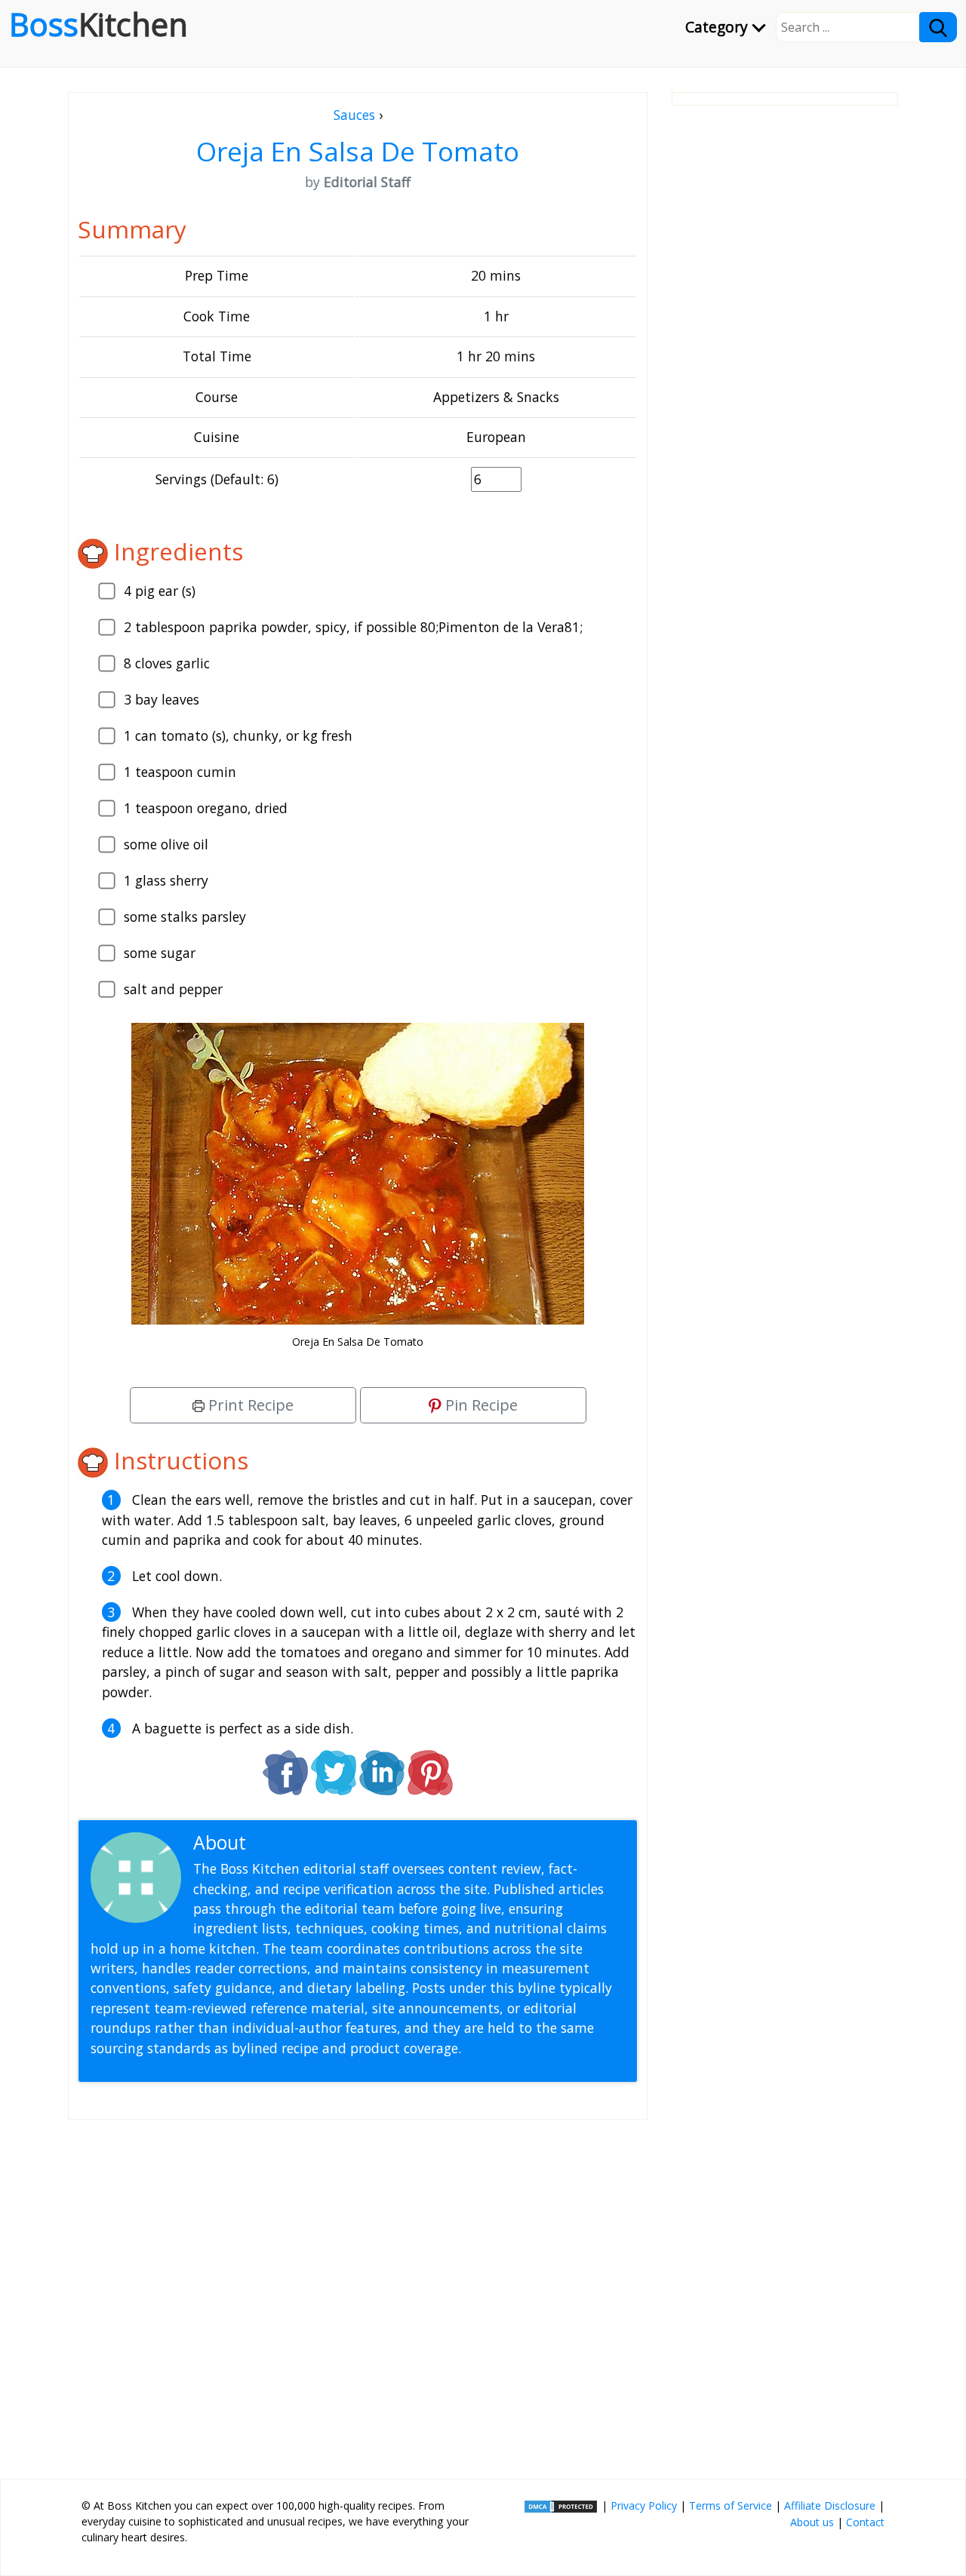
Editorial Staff (309, 1842)
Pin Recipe (480, 1405)
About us (812, 2522)
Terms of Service (731, 2505)
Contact (865, 2522)
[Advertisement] (358, 2293)
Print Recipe (249, 1405)
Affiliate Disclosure (830, 2505)
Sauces (354, 115)
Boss (98, 24)
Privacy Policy (644, 2505)
